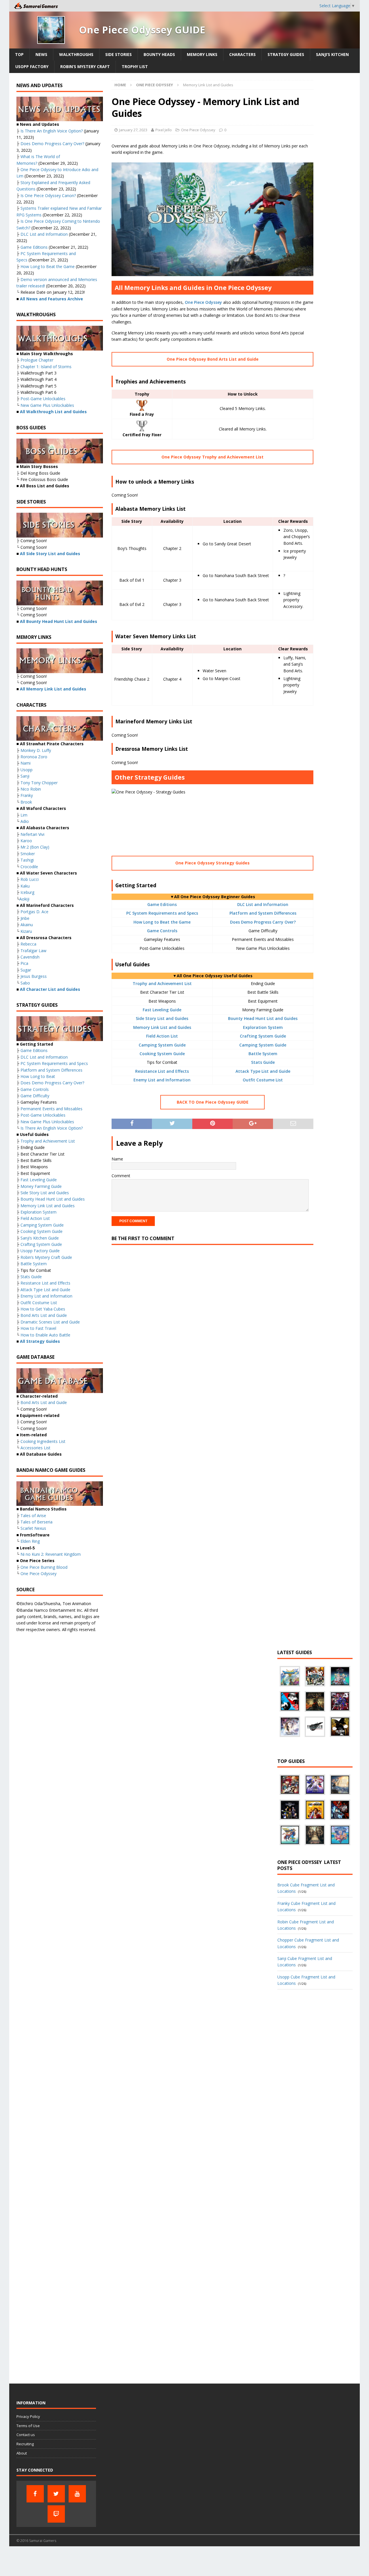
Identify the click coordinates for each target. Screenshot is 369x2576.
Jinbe (25, 918)
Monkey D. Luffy (36, 750)
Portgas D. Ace (34, 912)
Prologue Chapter (37, 360)
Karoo (26, 841)
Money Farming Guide (41, 1186)
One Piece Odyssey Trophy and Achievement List (212, 457)
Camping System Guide (162, 1045)
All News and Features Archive (51, 299)
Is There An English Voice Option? (52, 131)
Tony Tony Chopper (39, 783)
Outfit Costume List (263, 1080)
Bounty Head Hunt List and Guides (263, 1018)
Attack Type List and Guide (263, 1071)
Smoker (28, 854)
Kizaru (26, 931)
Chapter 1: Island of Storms (46, 367)
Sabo (25, 983)
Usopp (27, 770)
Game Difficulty (35, 1096)
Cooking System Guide (162, 1054)
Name (117, 1159)
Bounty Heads (159, 54)
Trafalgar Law (33, 951)
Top (19, 54)
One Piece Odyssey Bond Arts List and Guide (213, 359)
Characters (242, 54)
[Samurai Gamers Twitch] (56, 2514)
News (41, 54)
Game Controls (162, 931)
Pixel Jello (164, 130)
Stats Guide (263, 1062)
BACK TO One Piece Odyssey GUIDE (213, 1102)
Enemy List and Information (162, 1080)
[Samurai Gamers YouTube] (77, 2494)
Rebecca (28, 944)
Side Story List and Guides (162, 1018)
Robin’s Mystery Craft (85, 67)
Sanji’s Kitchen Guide (40, 1238)
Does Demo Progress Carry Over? (263, 922)
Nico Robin (31, 789)
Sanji (25, 776)
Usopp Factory (32, 67)
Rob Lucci (30, 879)
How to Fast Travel (38, 1328)
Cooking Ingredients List (43, 1441)
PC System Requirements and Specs (162, 913)
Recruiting (25, 2444)
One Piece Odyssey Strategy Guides (212, 863)
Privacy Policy (28, 2416)
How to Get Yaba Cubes (43, 1309)
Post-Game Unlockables (43, 399)
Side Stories (118, 54)
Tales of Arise (33, 1516)
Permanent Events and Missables (51, 1109)
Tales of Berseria (36, 1522)
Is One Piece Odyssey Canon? (48, 195)
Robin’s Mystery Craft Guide (46, 1257)
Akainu (27, 925)
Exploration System (263, 1027)
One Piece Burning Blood (44, 1567)
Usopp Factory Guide (40, 1251)
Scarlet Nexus (33, 1528)
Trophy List (135, 67)
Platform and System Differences (263, 913)
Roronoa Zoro (34, 757)
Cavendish (30, 957)
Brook (26, 802)
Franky (27, 795)
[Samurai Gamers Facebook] (35, 2494)
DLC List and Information (263, 904)
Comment (121, 1176)
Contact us (26, 2435)
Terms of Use (28, 2426)
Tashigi (27, 860)
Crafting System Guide (263, 1036)
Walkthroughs (76, 54)
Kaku (25, 886)
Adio (25, 821)
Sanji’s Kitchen (332, 54)
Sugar (26, 970)
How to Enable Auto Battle (45, 1335)
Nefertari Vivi (32, 834)
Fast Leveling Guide (162, 1010)
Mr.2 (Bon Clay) (35, 847)
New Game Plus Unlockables (47, 405)
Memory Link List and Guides (162, 1027)
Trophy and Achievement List (162, 983)
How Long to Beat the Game (162, 922)
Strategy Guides (286, 54)
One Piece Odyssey (198, 130)
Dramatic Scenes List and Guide (50, 1322)
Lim (24, 815)
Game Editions (162, 904)
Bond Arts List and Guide (44, 1315)
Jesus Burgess (34, 976)
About (22, 2453)
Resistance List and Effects (162, 1071)
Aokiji (24, 899)
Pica (24, 963)
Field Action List (162, 1036)
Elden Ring (30, 1541)
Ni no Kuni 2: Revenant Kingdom (51, 1554)
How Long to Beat (38, 1076)
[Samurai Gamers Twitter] (56, 2494)
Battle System (263, 1054)
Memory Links (202, 54)
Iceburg (27, 892)
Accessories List (35, 1448)
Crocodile (29, 867)
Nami (26, 763)
